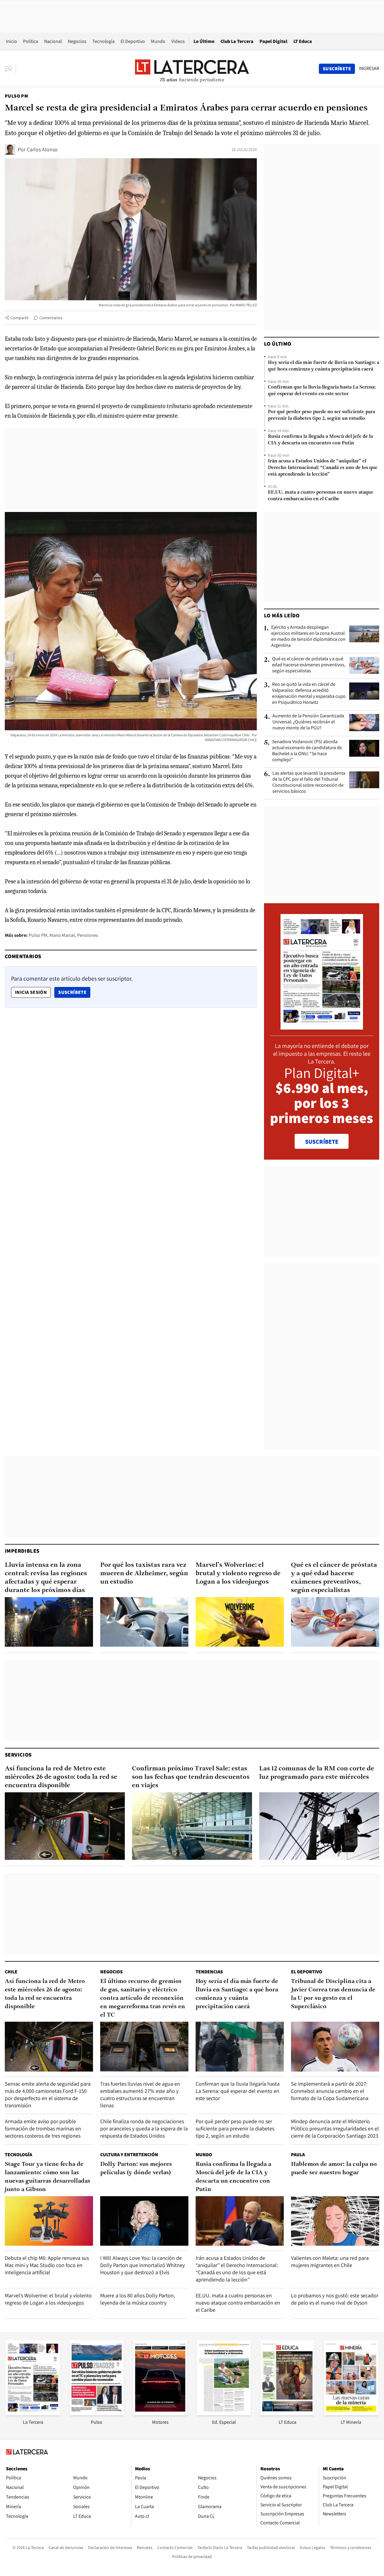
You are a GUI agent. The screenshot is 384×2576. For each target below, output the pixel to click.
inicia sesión (31, 992)
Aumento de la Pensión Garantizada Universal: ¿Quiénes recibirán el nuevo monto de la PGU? (308, 722)
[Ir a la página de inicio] (192, 68)
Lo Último (204, 41)
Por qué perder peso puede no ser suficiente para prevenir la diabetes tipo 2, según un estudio (321, 415)
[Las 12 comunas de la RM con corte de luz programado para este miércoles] (319, 1826)
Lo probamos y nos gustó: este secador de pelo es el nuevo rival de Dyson (335, 2299)
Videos (178, 41)
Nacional (53, 41)
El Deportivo (133, 41)
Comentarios (51, 318)
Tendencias (209, 1972)
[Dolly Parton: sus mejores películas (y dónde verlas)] (144, 2221)
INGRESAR (369, 68)
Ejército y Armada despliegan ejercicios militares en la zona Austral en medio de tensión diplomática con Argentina (308, 636)
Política (31, 41)
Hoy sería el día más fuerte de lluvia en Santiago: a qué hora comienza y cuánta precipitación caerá (324, 366)
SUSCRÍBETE (322, 1142)
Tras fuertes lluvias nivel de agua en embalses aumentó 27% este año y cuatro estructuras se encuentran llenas (140, 2095)
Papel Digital (273, 41)
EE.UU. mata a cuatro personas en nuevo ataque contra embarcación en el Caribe (321, 496)
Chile (11, 1972)
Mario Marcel (62, 935)
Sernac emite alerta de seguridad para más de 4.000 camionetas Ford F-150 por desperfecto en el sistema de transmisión (48, 2095)
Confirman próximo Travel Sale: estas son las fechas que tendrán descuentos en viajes (191, 1777)
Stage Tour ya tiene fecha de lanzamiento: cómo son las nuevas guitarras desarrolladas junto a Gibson (48, 2177)
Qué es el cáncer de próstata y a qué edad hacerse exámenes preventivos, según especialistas (309, 665)
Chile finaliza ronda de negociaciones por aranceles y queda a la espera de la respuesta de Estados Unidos (144, 2128)
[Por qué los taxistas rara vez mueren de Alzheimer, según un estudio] (144, 1622)
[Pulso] (97, 2413)
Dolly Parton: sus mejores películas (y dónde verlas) (136, 2169)
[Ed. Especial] (224, 2413)
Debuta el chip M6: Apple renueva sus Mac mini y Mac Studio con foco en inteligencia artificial (47, 2265)
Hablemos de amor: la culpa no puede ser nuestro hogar (334, 2169)
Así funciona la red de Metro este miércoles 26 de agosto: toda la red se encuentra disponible (61, 1777)
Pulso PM (16, 96)
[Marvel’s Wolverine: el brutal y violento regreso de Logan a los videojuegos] (240, 1622)
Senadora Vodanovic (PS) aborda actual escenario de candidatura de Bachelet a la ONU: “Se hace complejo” (307, 751)
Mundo (158, 41)
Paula (298, 2155)
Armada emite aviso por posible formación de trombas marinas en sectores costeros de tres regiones (43, 2128)
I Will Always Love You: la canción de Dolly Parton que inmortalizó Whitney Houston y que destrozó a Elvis (142, 2265)
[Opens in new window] (160, 2413)
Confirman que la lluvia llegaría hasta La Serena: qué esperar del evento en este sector (322, 391)
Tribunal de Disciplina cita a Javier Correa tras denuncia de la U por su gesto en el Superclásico (333, 1994)
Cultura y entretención (129, 2155)
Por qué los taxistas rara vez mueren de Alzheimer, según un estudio (144, 1574)
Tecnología (103, 41)
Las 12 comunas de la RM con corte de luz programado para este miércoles (317, 1773)
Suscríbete (74, 992)
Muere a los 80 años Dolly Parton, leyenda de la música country (138, 2299)
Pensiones (88, 935)
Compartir (20, 318)
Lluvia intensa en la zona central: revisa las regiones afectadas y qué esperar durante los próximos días (46, 1578)
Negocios (77, 41)
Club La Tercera (237, 41)
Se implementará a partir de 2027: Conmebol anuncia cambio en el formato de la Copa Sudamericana (330, 2091)
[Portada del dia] (322, 1026)
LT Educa (303, 41)
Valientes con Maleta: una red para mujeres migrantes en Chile (330, 2261)
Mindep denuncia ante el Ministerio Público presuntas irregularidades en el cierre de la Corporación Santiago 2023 (335, 2128)
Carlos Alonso (42, 149)
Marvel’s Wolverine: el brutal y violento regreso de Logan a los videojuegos (238, 1574)
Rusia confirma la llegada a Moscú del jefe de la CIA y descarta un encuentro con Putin (320, 440)
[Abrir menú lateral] (10, 69)
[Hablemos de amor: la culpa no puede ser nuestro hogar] (335, 2221)
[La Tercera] (33, 2413)
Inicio (12, 41)
